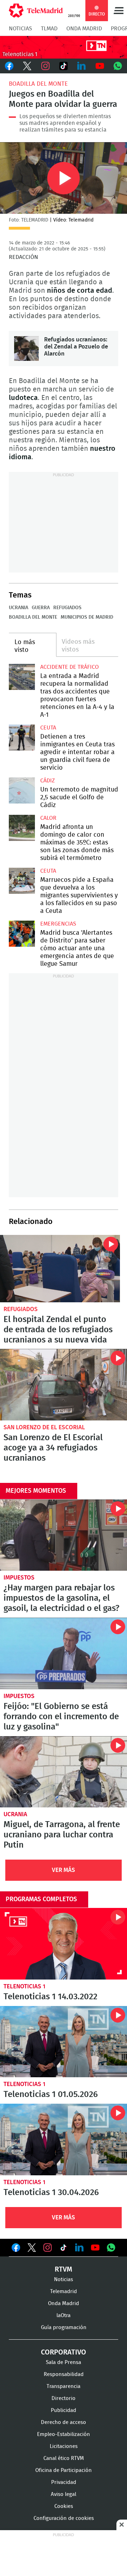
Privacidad (64, 2482)
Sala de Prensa (64, 2362)
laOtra (64, 2316)
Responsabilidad (64, 2374)
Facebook (9, 66)
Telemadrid (64, 2292)
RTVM (64, 2269)
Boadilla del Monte (38, 84)
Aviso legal (64, 2494)
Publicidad (64, 2410)
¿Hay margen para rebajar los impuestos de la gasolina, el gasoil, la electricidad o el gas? (64, 1535)
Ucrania (19, 608)
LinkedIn (82, 66)
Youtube (100, 66)
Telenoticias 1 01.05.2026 (64, 2042)
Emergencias (58, 924)
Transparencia (64, 2386)
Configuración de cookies (64, 2518)
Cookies (64, 2506)
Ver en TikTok (64, 2249)
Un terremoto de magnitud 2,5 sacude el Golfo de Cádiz (22, 790)
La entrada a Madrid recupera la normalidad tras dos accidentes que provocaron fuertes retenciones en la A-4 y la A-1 (22, 677)
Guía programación (64, 2328)
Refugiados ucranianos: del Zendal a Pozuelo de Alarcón (26, 348)
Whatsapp (118, 66)
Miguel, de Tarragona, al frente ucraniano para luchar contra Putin (64, 1772)
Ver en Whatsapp (111, 2248)
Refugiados (67, 608)
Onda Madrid (84, 29)
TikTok (63, 66)
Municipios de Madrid (87, 617)
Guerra (41, 608)
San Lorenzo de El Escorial (44, 1427)
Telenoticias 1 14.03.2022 (64, 1944)
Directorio (64, 2398)
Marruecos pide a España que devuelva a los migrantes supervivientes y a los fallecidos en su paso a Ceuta (22, 881)
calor (48, 818)
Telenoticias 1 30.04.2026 (64, 2139)
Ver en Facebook (16, 2249)
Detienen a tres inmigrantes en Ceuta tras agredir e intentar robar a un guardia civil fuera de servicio (22, 738)
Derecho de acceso (64, 2422)
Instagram (45, 66)
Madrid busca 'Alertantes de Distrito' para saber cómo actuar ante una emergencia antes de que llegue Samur (22, 934)
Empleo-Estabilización (64, 2434)
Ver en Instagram (48, 2248)
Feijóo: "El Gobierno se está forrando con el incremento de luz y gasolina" (64, 1653)
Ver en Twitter (32, 2249)
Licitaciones (64, 2446)
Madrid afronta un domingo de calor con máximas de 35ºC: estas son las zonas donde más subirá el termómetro (22, 828)
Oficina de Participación (64, 2470)
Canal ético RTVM (64, 2458)
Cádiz (47, 781)
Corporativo (64, 2352)
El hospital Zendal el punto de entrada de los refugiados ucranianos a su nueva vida (60, 1269)
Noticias (20, 29)
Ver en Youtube (95, 2248)
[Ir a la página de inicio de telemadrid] (36, 11)
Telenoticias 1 (25, 1986)
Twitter (27, 66)
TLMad (49, 29)
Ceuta (48, 728)
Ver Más (64, 1870)
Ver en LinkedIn (79, 2248)
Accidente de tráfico (69, 667)
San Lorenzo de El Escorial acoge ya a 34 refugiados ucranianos (64, 1385)
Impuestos (19, 1578)
